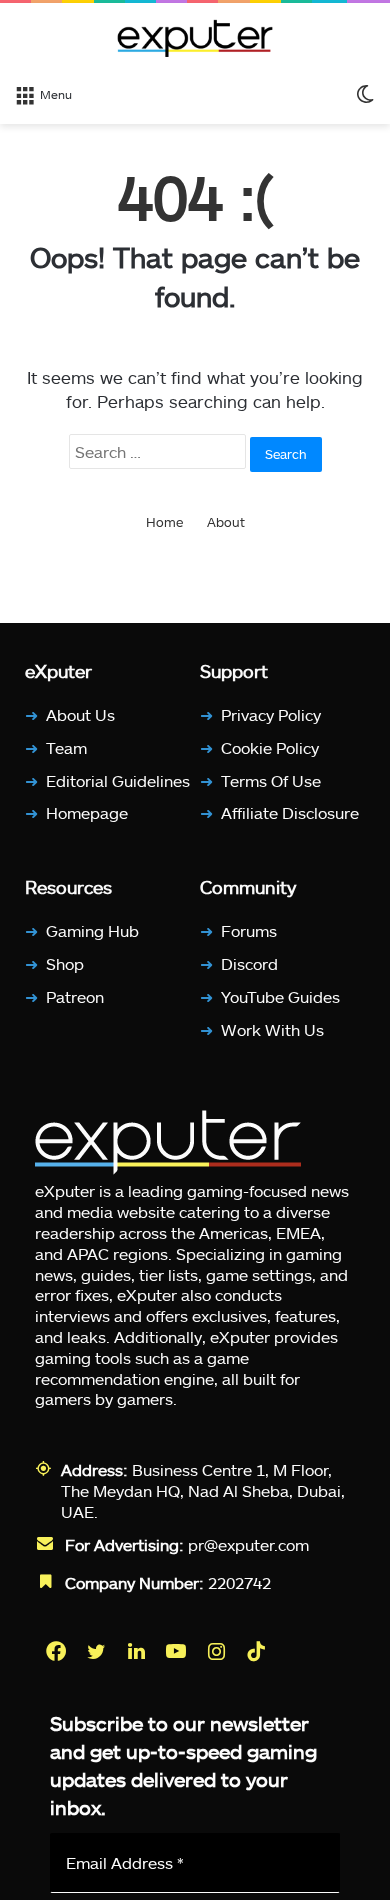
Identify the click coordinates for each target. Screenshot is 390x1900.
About (226, 522)
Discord (249, 963)
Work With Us (272, 1028)
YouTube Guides (280, 996)
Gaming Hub (92, 930)
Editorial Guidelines (118, 779)
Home (164, 522)
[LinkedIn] (138, 1650)
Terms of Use (271, 779)
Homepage (87, 812)
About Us (80, 714)
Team (66, 747)
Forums (249, 930)
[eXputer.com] (195, 38)
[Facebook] (58, 1650)
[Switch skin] (365, 93)
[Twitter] (98, 1650)
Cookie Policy (270, 747)
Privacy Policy (271, 714)
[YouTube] (178, 1650)
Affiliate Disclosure (290, 812)
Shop (65, 963)
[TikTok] (258, 1650)
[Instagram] (218, 1650)
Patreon (75, 996)
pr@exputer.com (248, 1543)
